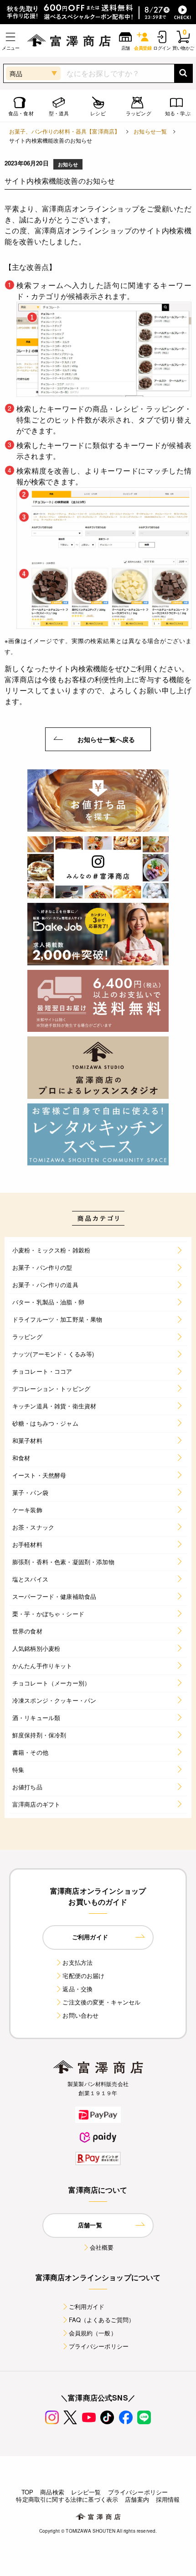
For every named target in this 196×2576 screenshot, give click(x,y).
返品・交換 (77, 1989)
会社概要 (102, 2247)
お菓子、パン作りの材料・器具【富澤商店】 (64, 131)
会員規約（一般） (93, 2333)
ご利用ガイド (87, 2306)
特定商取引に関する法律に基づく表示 (67, 2499)
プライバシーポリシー (99, 2346)
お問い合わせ (80, 2015)
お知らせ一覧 (150, 131)
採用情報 (168, 2499)
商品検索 (52, 2492)
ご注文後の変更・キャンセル (101, 2002)
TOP (27, 2492)
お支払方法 (77, 1962)
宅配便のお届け (83, 1976)
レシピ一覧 (86, 2492)
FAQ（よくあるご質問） (102, 2320)
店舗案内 (137, 2499)
